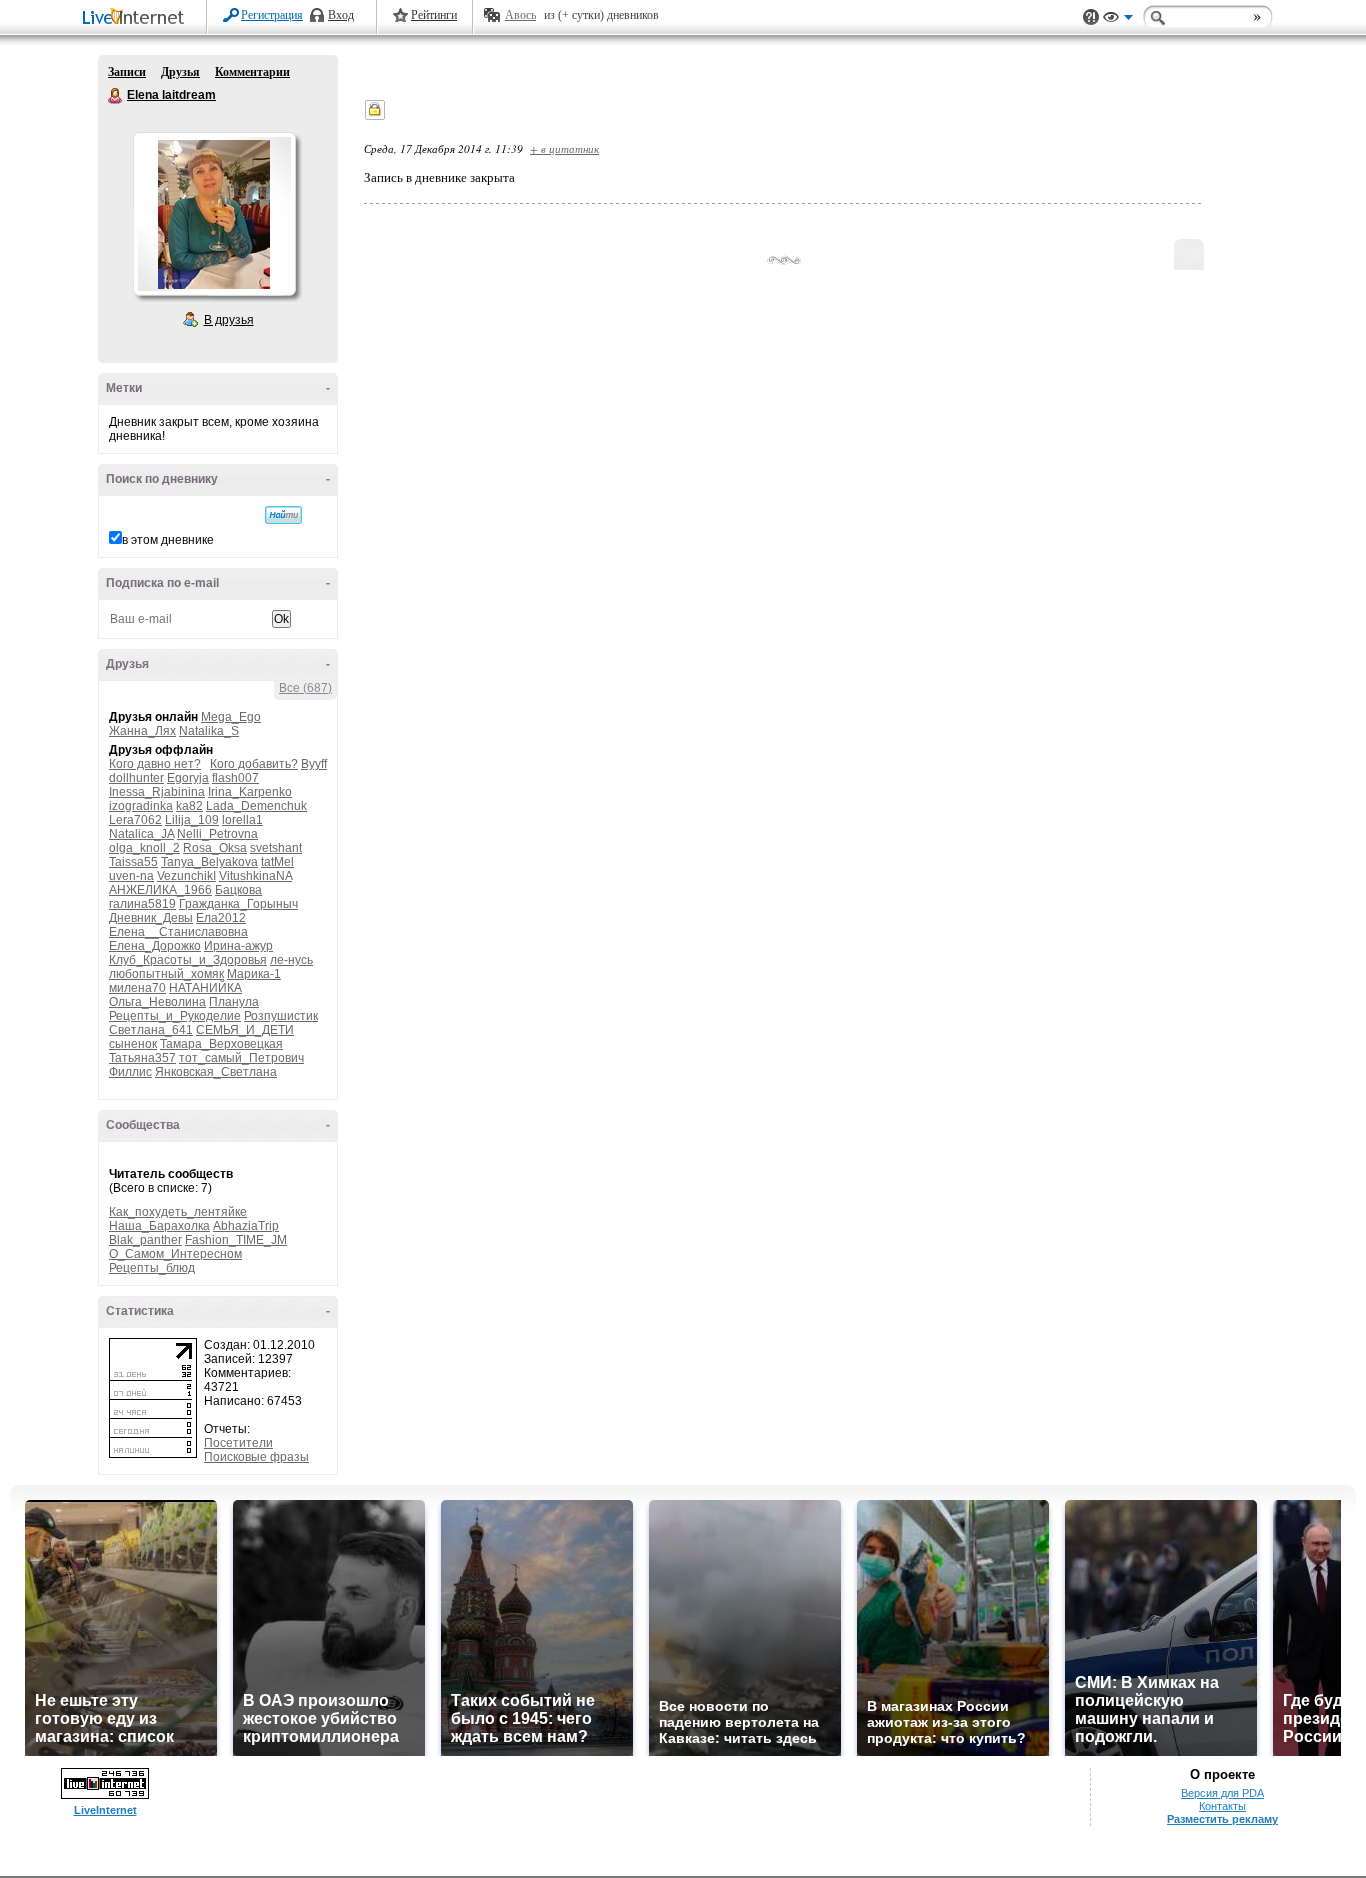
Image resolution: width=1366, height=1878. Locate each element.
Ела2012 (221, 918)
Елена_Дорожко (155, 946)
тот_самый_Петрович (241, 1058)
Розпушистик (281, 1016)
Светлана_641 (151, 1030)
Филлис (130, 1072)
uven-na (131, 876)
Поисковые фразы (256, 1457)
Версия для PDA (1222, 1793)
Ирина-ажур (238, 946)
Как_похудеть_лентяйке (178, 1212)
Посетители (238, 1443)
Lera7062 (135, 820)
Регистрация (272, 15)
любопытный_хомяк (166, 974)
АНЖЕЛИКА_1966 (160, 890)
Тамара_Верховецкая (221, 1044)
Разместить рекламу (1222, 1819)
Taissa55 (133, 862)
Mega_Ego (231, 717)
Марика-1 (254, 974)
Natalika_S (209, 731)
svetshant (276, 848)
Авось (520, 15)
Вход (341, 15)
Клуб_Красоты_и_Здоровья (188, 960)
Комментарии (252, 72)
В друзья (229, 320)
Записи (127, 72)
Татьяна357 (142, 1058)
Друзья (180, 72)
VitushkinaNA (255, 876)
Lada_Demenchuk (256, 806)
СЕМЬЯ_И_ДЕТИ (245, 1030)
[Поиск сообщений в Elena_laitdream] (283, 515)
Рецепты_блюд (152, 1268)
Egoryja (188, 778)
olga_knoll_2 (144, 848)
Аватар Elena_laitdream (214, 214)
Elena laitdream (116, 96)
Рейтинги (434, 15)
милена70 (137, 988)
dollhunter (136, 778)
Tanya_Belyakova (209, 862)
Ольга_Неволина (157, 1002)
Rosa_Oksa (215, 848)
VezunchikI (186, 876)
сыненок (133, 1044)
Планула (234, 1002)
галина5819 (142, 904)
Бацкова (238, 890)
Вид (1118, 20)
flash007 (235, 778)
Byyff (314, 764)
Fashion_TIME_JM (236, 1240)
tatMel (277, 862)
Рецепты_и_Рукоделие (175, 1016)
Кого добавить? (254, 764)
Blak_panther (145, 1240)
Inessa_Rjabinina (157, 792)
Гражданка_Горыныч (238, 904)
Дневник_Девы (151, 918)
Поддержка (1091, 17)
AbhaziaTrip (246, 1226)
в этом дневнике (168, 540)
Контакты (1222, 1806)
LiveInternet (137, 18)
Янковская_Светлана (216, 1072)
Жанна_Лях (142, 731)
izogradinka (141, 806)
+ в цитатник (564, 148)
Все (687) (305, 688)
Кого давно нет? (155, 764)
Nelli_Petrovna (217, 834)
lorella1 (242, 820)
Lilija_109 (192, 820)
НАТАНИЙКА (205, 988)
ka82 (189, 806)
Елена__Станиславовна (178, 932)
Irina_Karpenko (250, 792)
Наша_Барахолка (159, 1226)
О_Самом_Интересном (175, 1254)
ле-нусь (291, 960)
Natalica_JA (141, 834)
